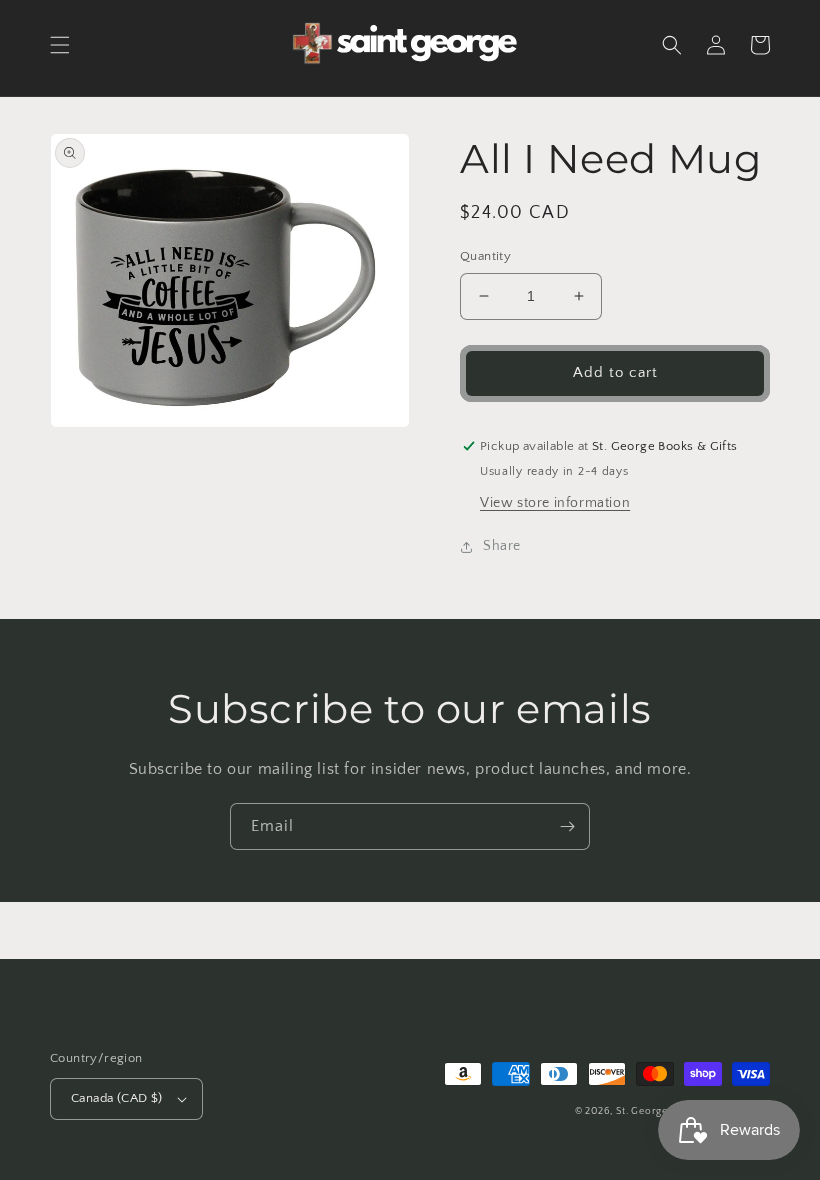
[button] (60, 45)
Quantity (485, 256)
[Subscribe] (567, 826)
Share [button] (502, 546)
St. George (643, 1111)
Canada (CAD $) (117, 1098)
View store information (555, 503)
